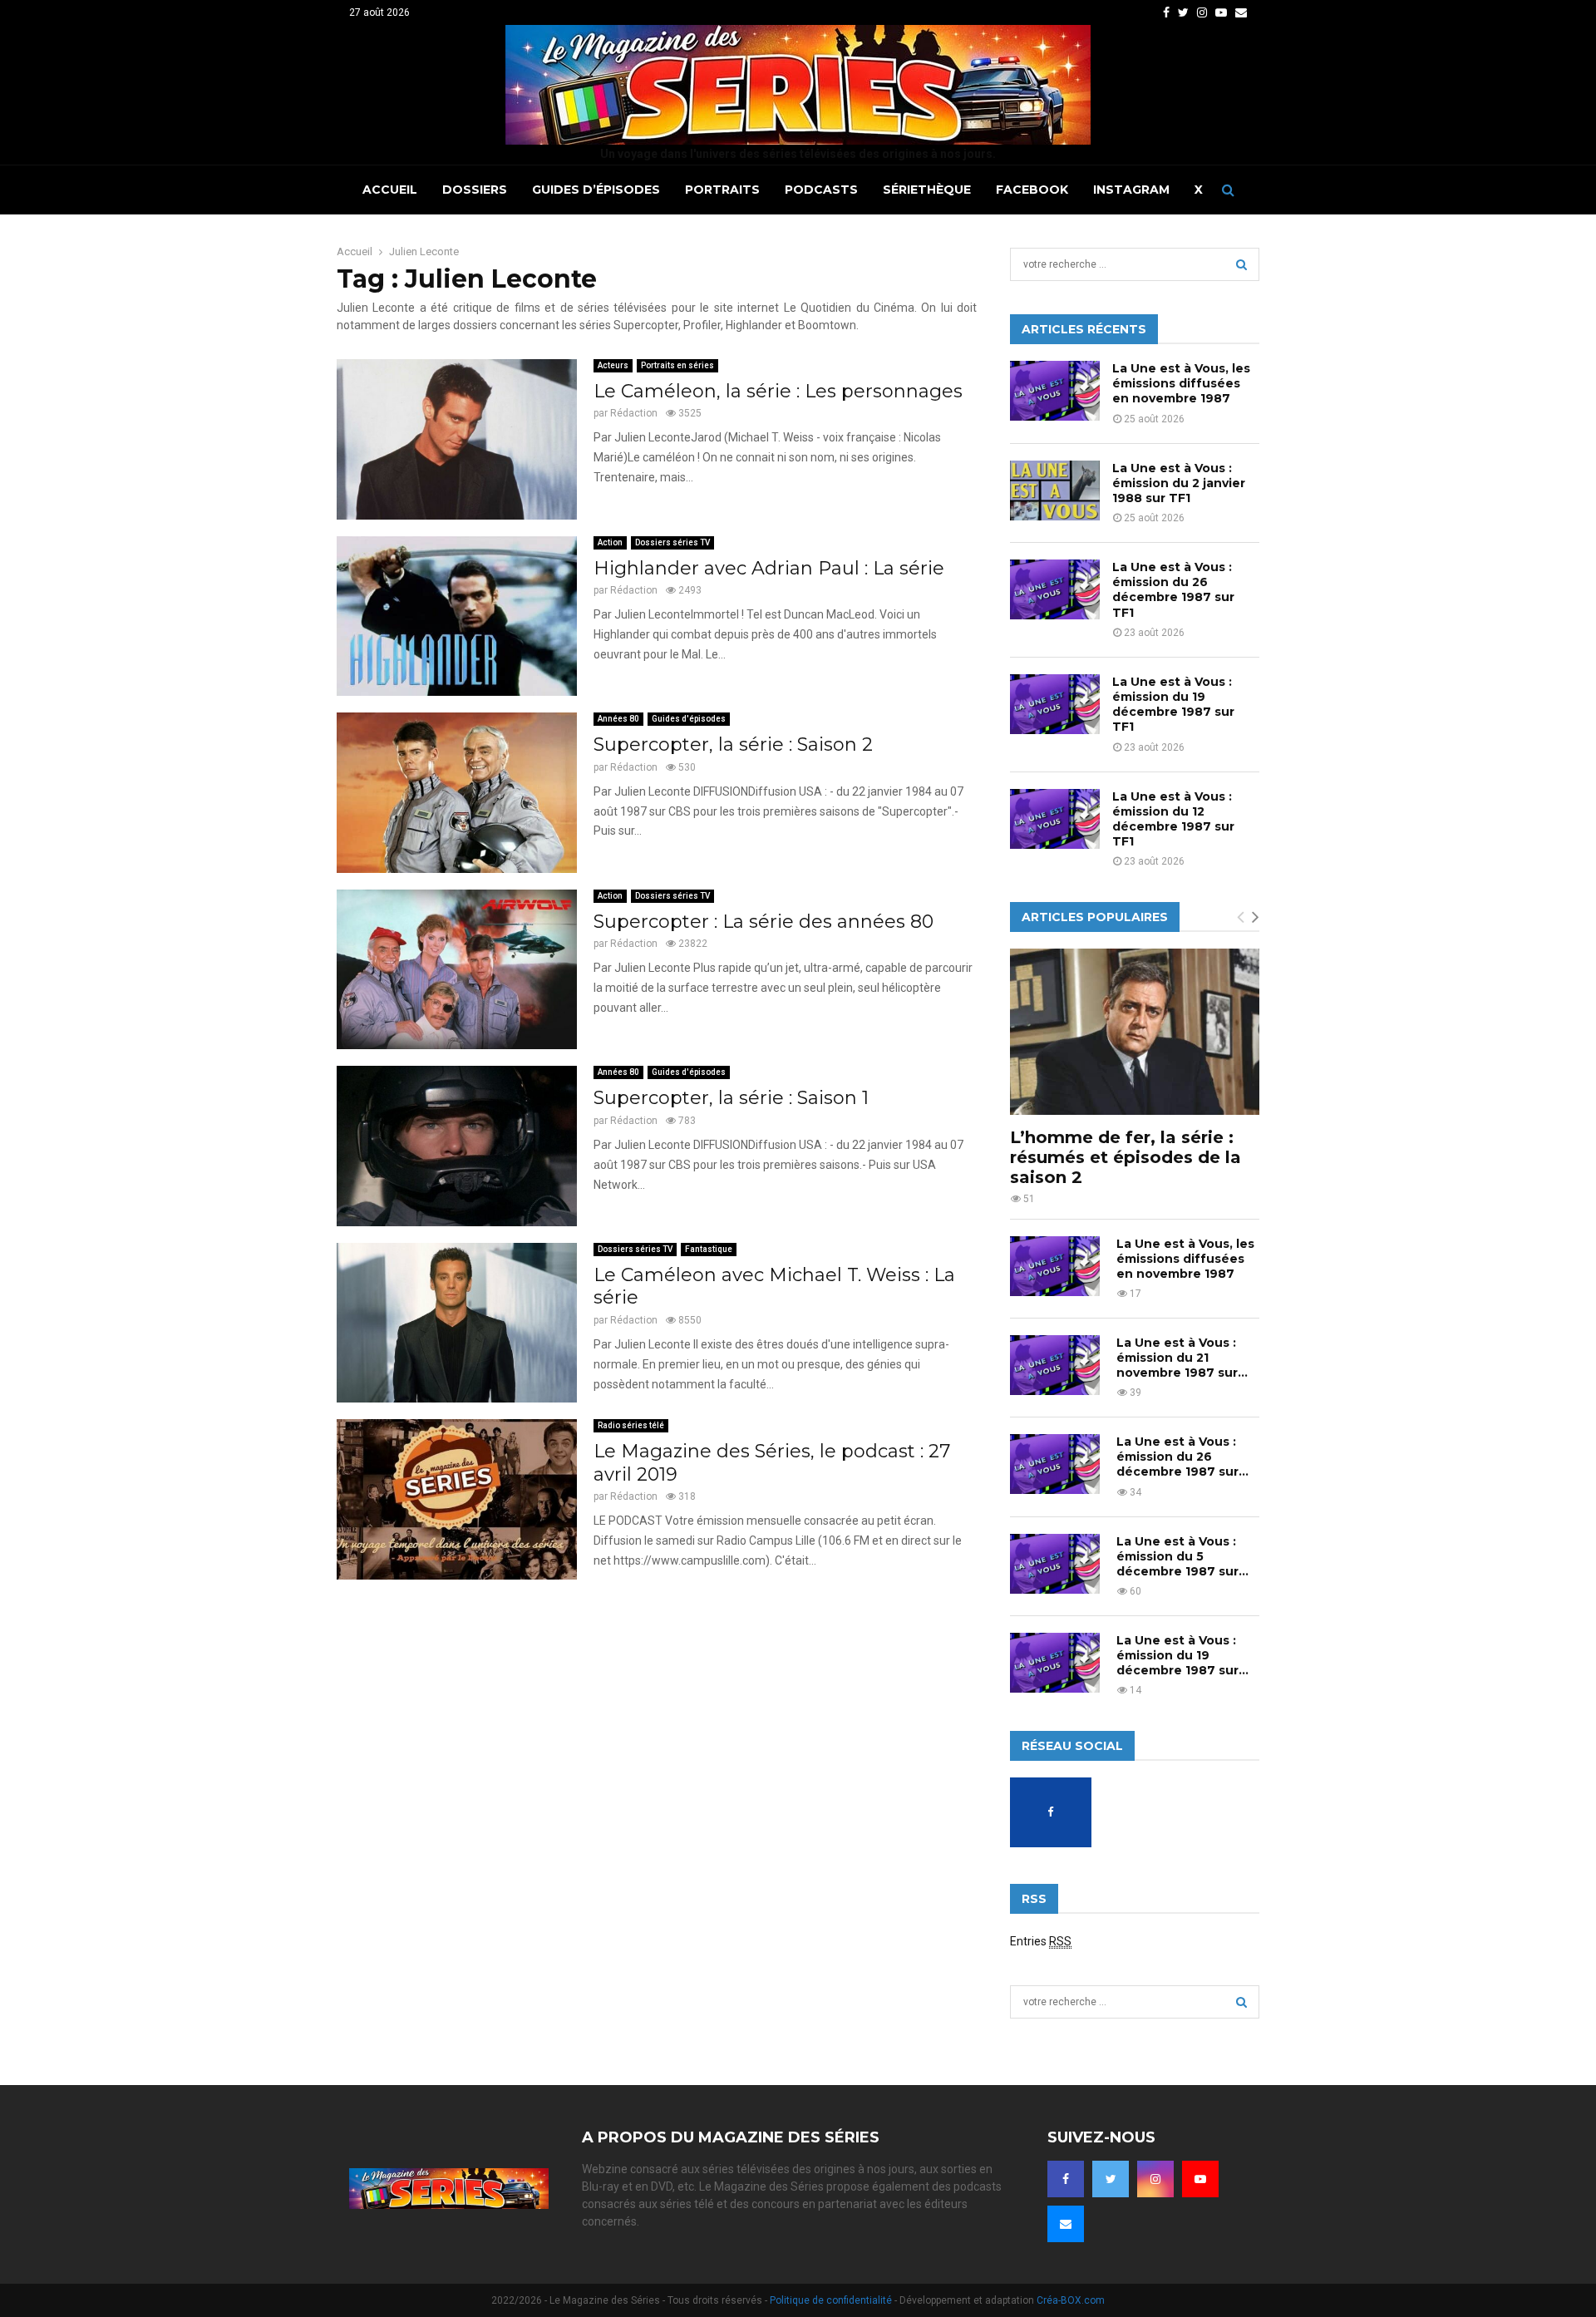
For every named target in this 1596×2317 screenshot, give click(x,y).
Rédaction (634, 413)
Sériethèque (927, 190)
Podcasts (821, 190)
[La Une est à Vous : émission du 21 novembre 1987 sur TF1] (1055, 1365)
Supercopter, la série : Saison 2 (733, 744)
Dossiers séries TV (672, 542)
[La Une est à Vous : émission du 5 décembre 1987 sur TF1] (1055, 1564)
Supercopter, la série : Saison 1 (731, 1098)
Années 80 (618, 719)
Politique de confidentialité (831, 2300)
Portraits (722, 190)
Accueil (390, 190)
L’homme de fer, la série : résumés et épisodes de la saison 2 (1126, 1157)
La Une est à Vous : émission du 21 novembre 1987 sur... (1182, 1358)
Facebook (1032, 190)
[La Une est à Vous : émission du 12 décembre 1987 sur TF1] (1055, 819)
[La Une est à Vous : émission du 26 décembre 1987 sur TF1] (1055, 589)
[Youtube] (1200, 2179)
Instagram (1131, 190)
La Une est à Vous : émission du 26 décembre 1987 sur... (1182, 1457)
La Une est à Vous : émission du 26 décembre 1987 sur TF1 (1173, 590)
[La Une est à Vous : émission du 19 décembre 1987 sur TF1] (1055, 704)
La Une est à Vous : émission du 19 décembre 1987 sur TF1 (1173, 705)
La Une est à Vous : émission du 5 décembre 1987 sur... (1182, 1556)
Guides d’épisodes (596, 190)
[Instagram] (1155, 2179)
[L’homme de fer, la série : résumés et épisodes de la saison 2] (1135, 1032)
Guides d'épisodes (689, 719)
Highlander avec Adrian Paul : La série (769, 568)
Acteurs (613, 365)
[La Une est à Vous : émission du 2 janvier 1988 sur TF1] (1055, 491)
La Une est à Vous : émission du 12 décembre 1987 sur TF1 (1173, 819)
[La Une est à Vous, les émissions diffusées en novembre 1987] (1055, 391)
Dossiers (475, 190)
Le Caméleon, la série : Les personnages (778, 391)
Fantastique (709, 1249)
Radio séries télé (631, 1425)
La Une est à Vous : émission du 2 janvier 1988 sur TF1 (1179, 483)
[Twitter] (1111, 2179)
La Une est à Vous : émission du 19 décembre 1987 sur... (1182, 1655)
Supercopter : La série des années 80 (764, 922)
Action (610, 542)
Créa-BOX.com (1071, 2300)
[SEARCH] (1241, 264)
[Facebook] (1066, 2179)
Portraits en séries (677, 365)
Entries (1041, 1941)
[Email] (1066, 2224)
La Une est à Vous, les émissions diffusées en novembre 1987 (1181, 383)
